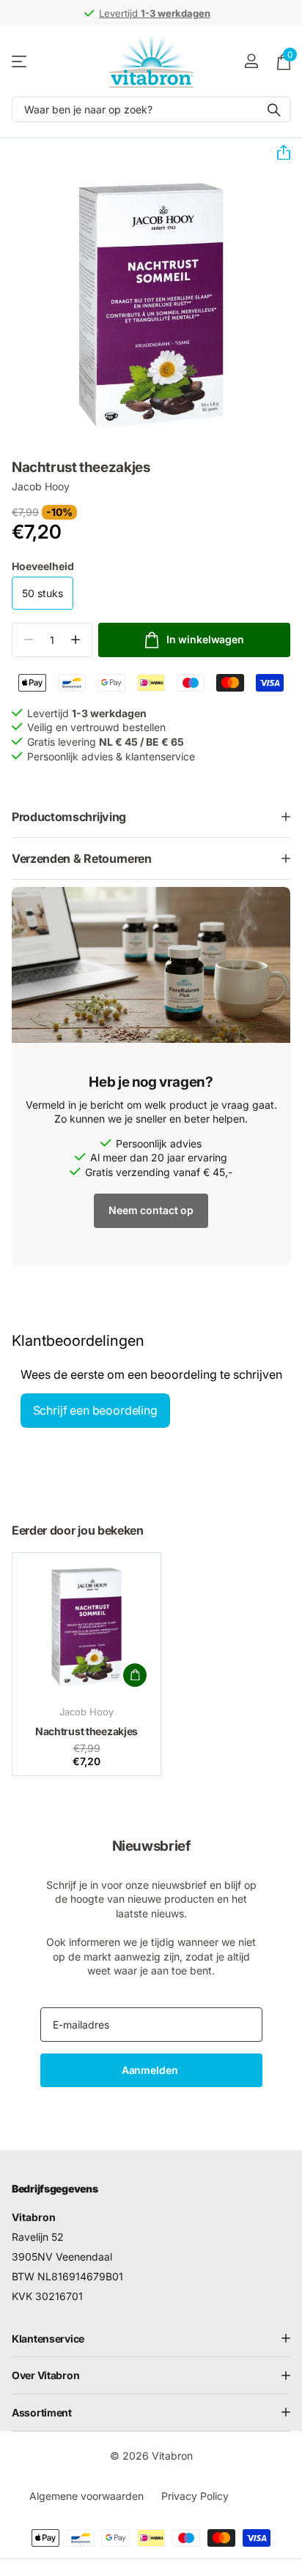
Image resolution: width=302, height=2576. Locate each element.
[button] (278, 153)
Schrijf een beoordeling (95, 1410)
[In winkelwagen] (135, 1675)
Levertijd (155, 13)
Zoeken (274, 109)
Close (151, 2339)
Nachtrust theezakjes (86, 1731)
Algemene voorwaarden (86, 2496)
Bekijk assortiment (20, 61)
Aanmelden (151, 2070)
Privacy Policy (195, 2496)
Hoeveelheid (43, 566)
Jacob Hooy (41, 486)
